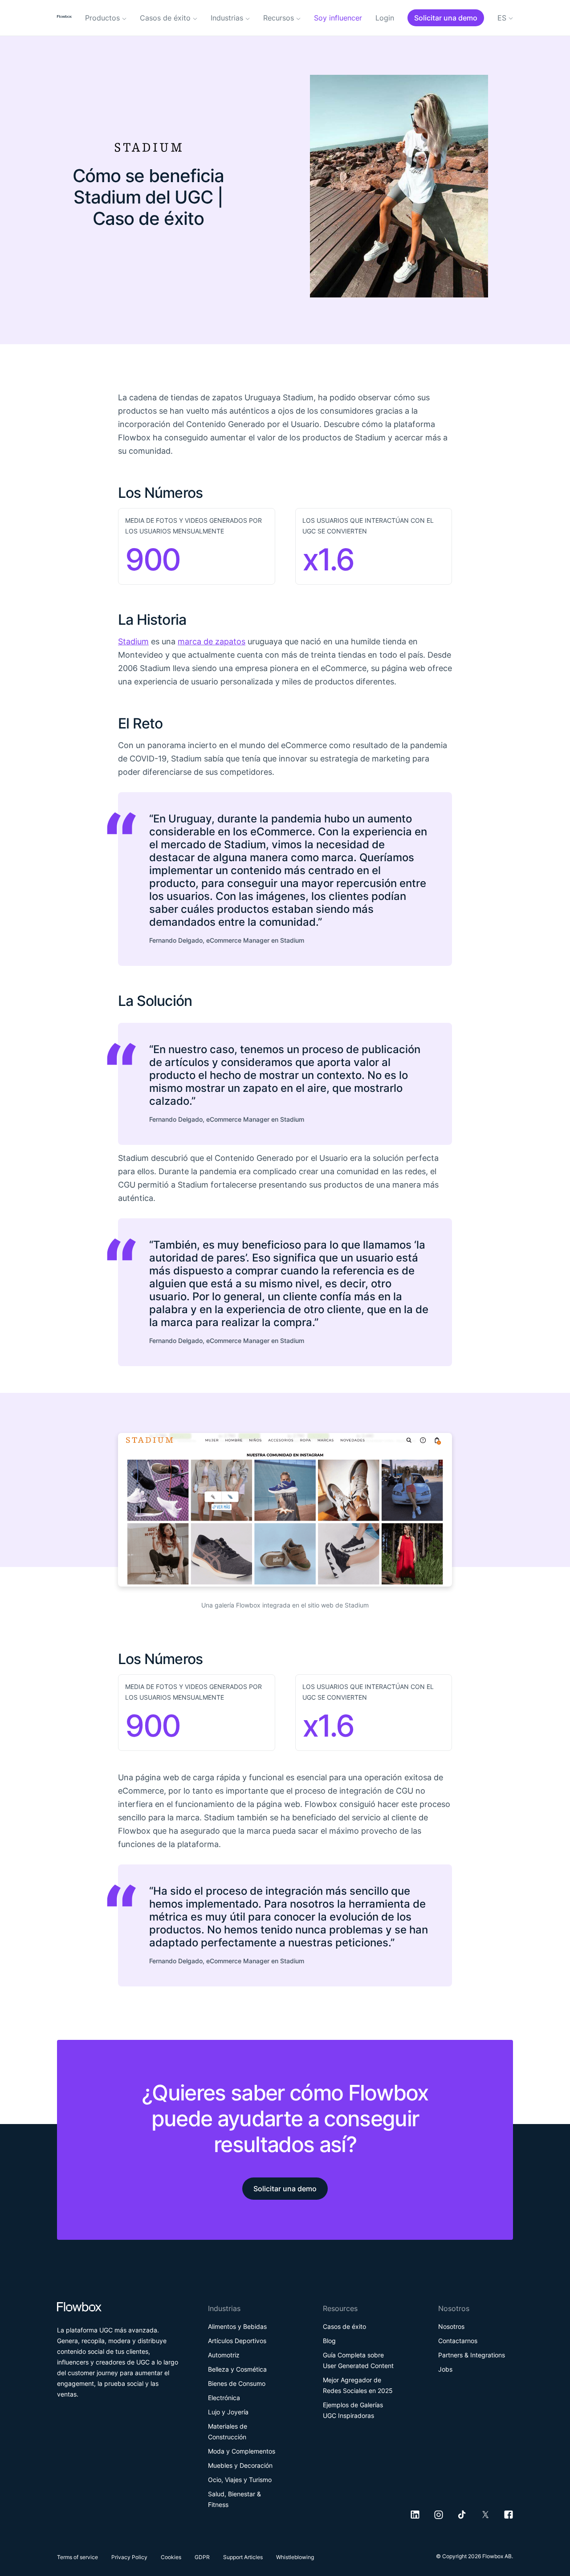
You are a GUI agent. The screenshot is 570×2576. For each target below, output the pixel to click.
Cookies (171, 2557)
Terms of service (77, 2557)
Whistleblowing (295, 2557)
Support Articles (243, 2557)
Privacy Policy (129, 2557)
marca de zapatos (212, 641)
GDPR (202, 2557)
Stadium (133, 641)
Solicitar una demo (285, 2189)
